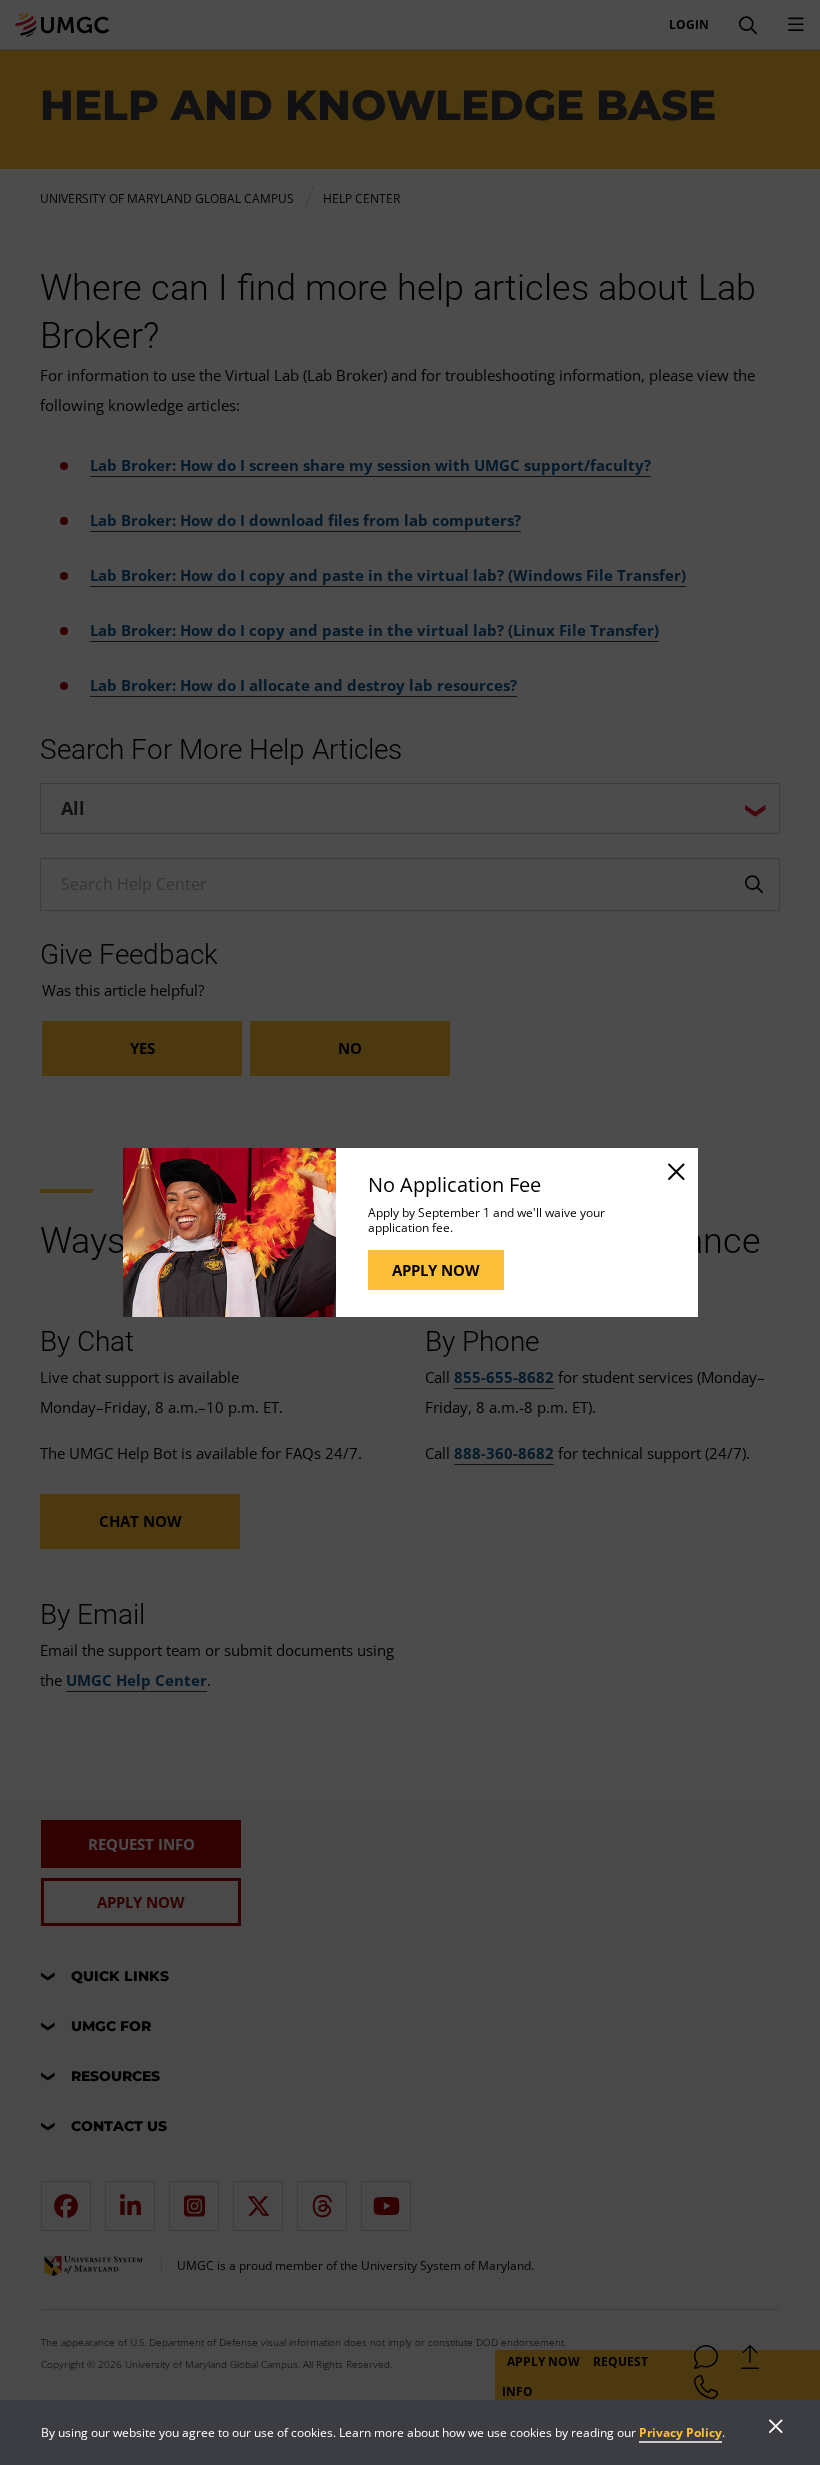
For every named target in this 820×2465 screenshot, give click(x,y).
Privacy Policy (680, 2432)
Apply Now (436, 1270)
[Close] (675, 1171)
